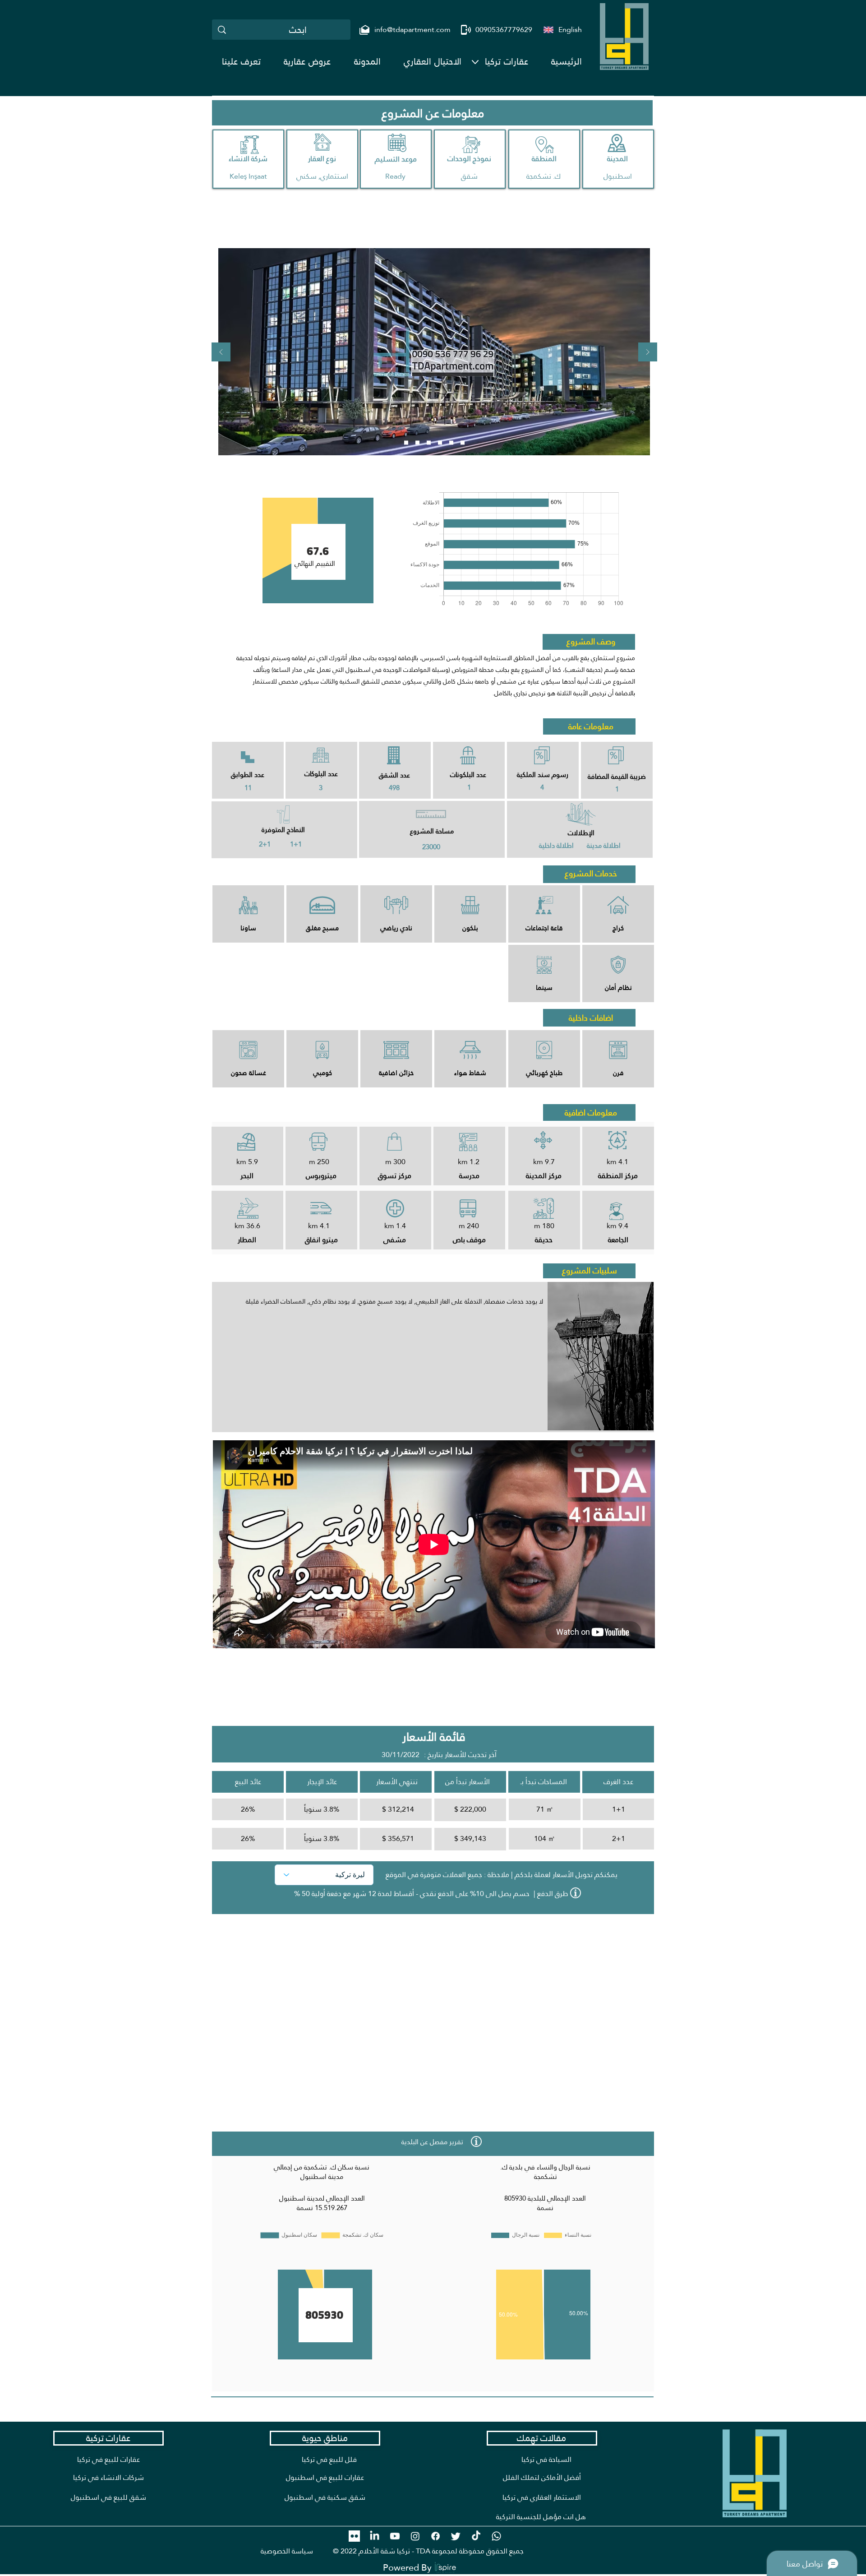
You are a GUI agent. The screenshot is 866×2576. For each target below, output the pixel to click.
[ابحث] (222, 30)
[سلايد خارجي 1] (406, 443)
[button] (507, 61)
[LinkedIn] (375, 2536)
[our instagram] (415, 2536)
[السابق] (221, 353)
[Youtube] (395, 2536)
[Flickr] (354, 2536)
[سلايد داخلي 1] (440, 443)
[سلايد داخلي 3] (463, 443)
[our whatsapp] (496, 2536)
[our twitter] (456, 2536)
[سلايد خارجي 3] (429, 443)
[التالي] (648, 353)
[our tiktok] (476, 2536)
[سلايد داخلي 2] (451, 443)
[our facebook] (435, 2536)
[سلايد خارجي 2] (417, 443)
